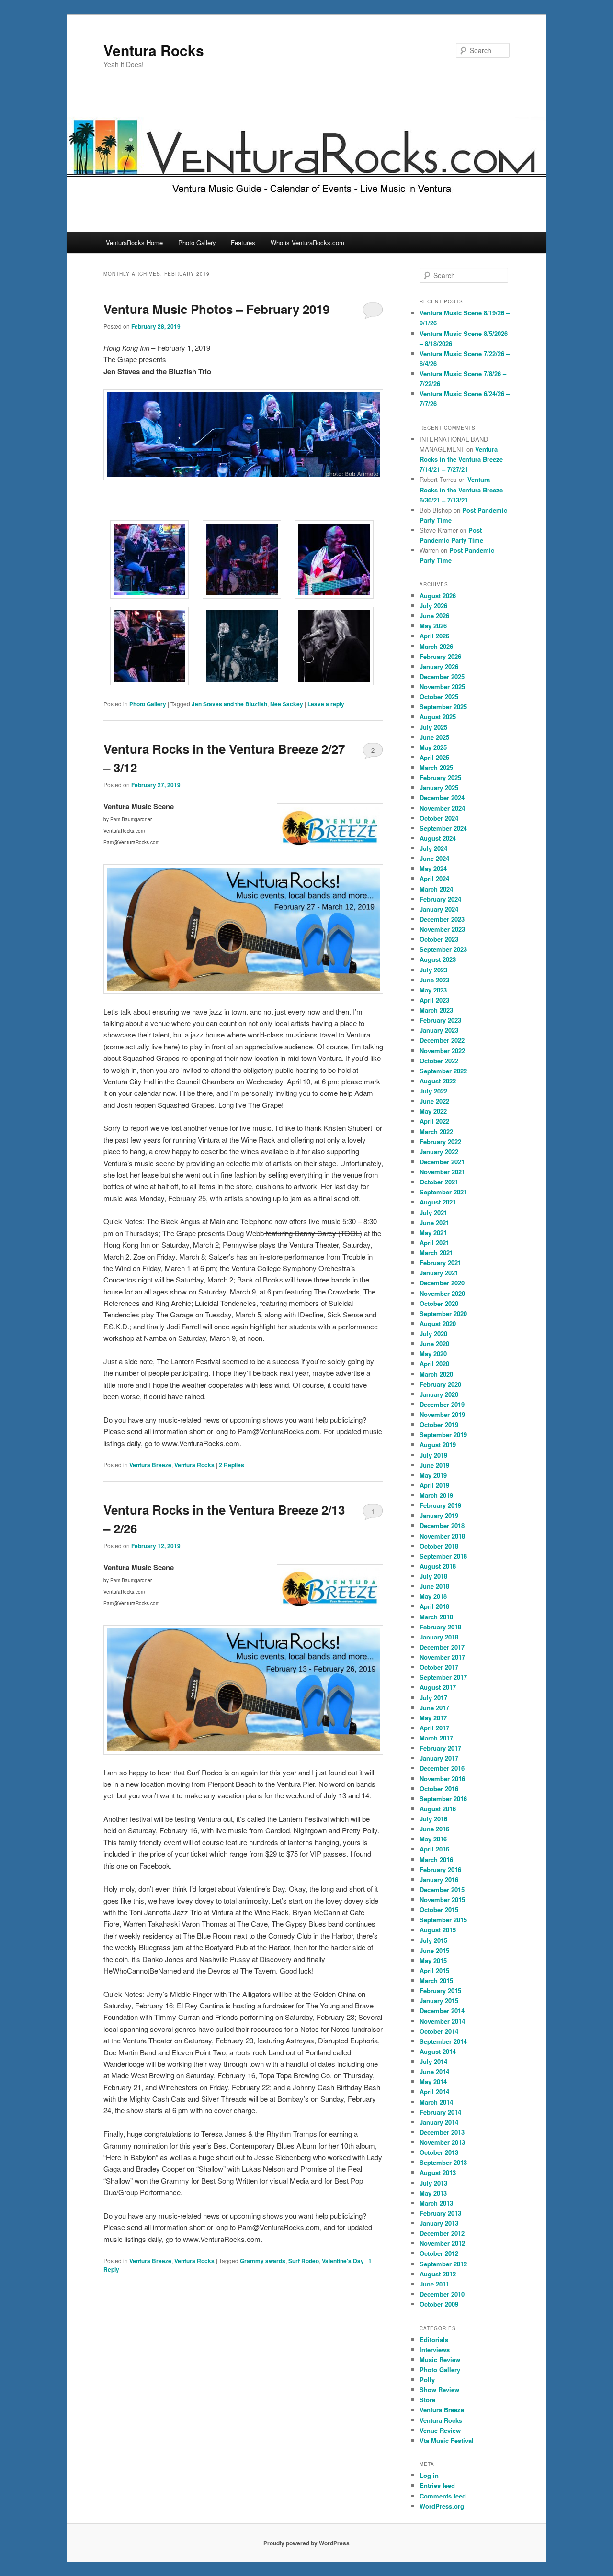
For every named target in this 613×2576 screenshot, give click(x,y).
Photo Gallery (197, 242)
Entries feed (437, 2485)
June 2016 (434, 1829)
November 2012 (442, 2243)
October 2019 (439, 1424)
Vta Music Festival (447, 2440)
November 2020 (442, 1293)
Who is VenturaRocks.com (307, 242)
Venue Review (440, 2430)
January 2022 (439, 1152)
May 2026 (433, 626)
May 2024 (433, 868)
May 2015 (433, 1960)
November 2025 (442, 686)
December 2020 (442, 1283)
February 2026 (440, 656)
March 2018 (436, 1617)
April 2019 (434, 1485)
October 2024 (439, 818)
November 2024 (442, 808)
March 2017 (436, 1738)
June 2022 (434, 1101)
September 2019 (443, 1434)
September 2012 (443, 2264)
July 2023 (433, 970)
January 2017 (439, 1758)
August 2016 (438, 1809)
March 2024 (436, 889)
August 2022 (438, 1081)
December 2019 (442, 1404)
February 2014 (440, 2112)
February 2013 (440, 2213)
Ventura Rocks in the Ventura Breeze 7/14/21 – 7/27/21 (461, 459)
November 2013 (442, 2142)
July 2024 (433, 848)
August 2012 (438, 2274)
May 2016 (433, 1839)
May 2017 (433, 1718)
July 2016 (433, 1819)
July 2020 (433, 1333)
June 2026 (434, 616)
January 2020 (439, 1394)
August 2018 (438, 1566)
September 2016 (443, 1799)
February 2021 (440, 1263)
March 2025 (436, 767)
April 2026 (434, 636)
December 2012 (442, 2233)
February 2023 (440, 1020)
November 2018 (442, 1536)
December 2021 (442, 1162)
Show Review (439, 2390)
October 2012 (439, 2253)
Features (243, 242)
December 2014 (442, 2011)
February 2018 (440, 1627)
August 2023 (438, 959)
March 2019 (436, 1495)
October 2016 (439, 1789)
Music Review (440, 2359)
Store (427, 2400)
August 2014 (438, 2051)
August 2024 (438, 838)
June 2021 (434, 1222)
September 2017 (443, 1677)
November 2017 (442, 1657)
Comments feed (443, 2496)
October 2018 (439, 1546)
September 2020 (443, 1313)
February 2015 (440, 1991)
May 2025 (433, 747)
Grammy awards (263, 2261)
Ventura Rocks (154, 50)
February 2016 (440, 1869)
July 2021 (433, 1212)
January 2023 (439, 1030)
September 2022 (443, 1071)
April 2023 (434, 1000)
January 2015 (439, 2001)
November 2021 (442, 1172)
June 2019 (434, 1465)
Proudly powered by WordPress (306, 2543)
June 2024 (434, 858)
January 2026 (439, 666)
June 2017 (434, 1708)
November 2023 (442, 929)
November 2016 (442, 1779)
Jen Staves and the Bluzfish (229, 704)
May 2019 (433, 1475)
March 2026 (436, 646)
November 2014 (442, 2021)
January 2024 (439, 909)
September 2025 (443, 707)
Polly (427, 2380)
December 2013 (442, 2132)
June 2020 (434, 1344)
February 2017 (440, 1748)
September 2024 (443, 828)
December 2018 (442, 1525)
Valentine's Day (343, 2261)
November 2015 (442, 1900)
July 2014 (433, 2061)
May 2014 (433, 2081)
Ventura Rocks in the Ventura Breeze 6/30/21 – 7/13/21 (461, 489)
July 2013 (433, 2183)
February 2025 (440, 777)
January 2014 (439, 2122)
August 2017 (438, 1687)
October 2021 (439, 1182)
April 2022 (434, 1121)
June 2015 (434, 1950)
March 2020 (436, 1374)
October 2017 (439, 1667)
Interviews (435, 2349)
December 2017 (442, 1647)
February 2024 (440, 899)
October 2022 (439, 1061)
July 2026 (433, 606)
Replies (232, 1465)
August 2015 (438, 1930)
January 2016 (439, 1879)
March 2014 (436, 2102)
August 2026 (438, 596)
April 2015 (434, 1970)
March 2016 (436, 1859)
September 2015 (443, 1920)
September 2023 (443, 949)
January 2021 (439, 1273)
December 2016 (442, 1768)
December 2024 (442, 797)
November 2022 (442, 1051)
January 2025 (439, 787)
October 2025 (439, 697)
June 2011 (434, 2284)
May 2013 (433, 2193)
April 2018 (434, 1606)
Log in (429, 2475)
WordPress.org (442, 2506)
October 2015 (439, 1910)
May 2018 (433, 1596)
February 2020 (440, 1384)
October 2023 (439, 939)
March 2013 (436, 2203)
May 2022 (433, 1111)
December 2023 (442, 919)
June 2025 (434, 737)
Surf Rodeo (304, 2261)
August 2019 (438, 1444)
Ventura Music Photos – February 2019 (216, 309)
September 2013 (443, 2162)
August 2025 (438, 717)
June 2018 (434, 1586)
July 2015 (433, 1940)
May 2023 (433, 990)
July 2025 (433, 727)
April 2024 (434, 878)
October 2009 (439, 2304)
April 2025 (434, 757)
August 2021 (438, 1202)
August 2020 (438, 1323)
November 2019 (442, 1414)
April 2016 (434, 1849)
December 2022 (442, 1040)
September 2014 (443, 2041)
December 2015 (442, 1890)
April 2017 (434, 1728)
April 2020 (434, 1364)
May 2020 (433, 1354)
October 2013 (439, 2152)
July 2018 (433, 1576)
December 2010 (442, 2294)
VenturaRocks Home (134, 242)
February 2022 (440, 1142)
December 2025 (442, 676)
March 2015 (436, 1980)
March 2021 (436, 1253)
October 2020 (439, 1303)
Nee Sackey (287, 704)
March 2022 (436, 1132)
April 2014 (434, 2091)
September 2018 (443, 1556)
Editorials (434, 2339)
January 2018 (439, 1637)
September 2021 (443, 1192)
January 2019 (439, 1515)
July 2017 (433, 1698)
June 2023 (434, 980)
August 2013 (438, 2172)
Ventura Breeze (150, 1465)
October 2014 (439, 2031)
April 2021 (434, 1243)
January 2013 (439, 2223)
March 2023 (436, 1010)
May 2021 (433, 1232)
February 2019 (440, 1505)
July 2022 (433, 1091)
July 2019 (433, 1455)
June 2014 (434, 2071)
